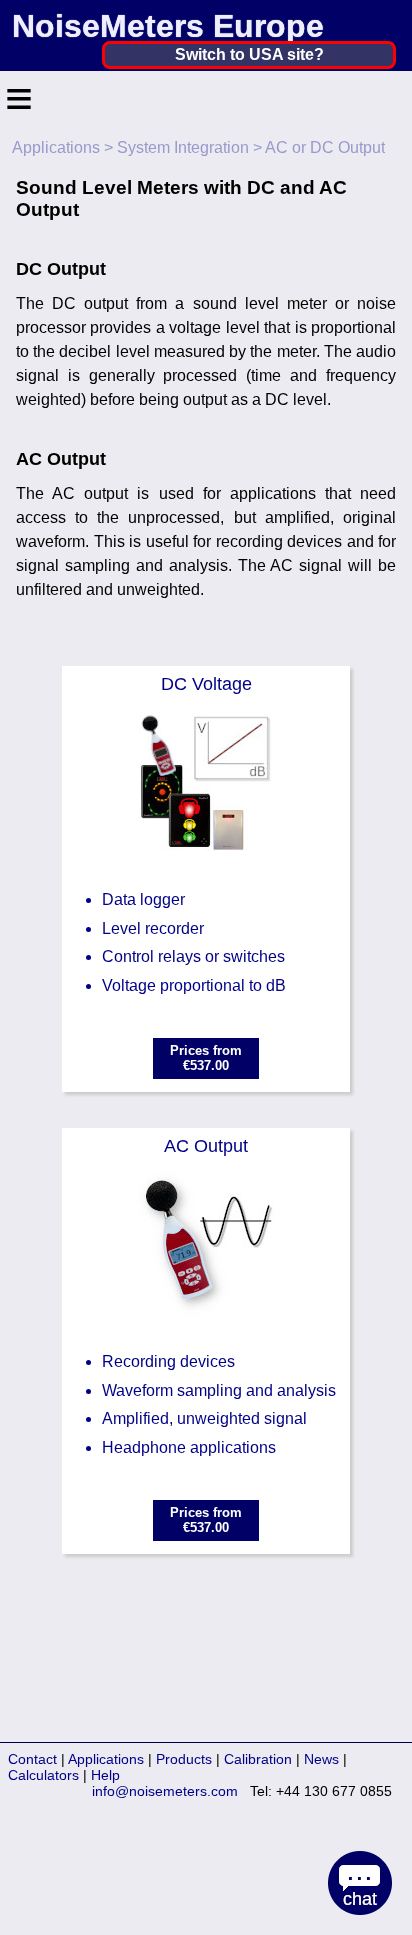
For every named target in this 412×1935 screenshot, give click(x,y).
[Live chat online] (360, 1883)
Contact (32, 1759)
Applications (56, 147)
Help (105, 1775)
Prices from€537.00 (206, 1058)
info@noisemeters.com (165, 1791)
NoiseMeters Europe (168, 26)
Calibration (258, 1759)
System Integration (183, 147)
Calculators (43, 1775)
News (321, 1759)
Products (184, 1759)
